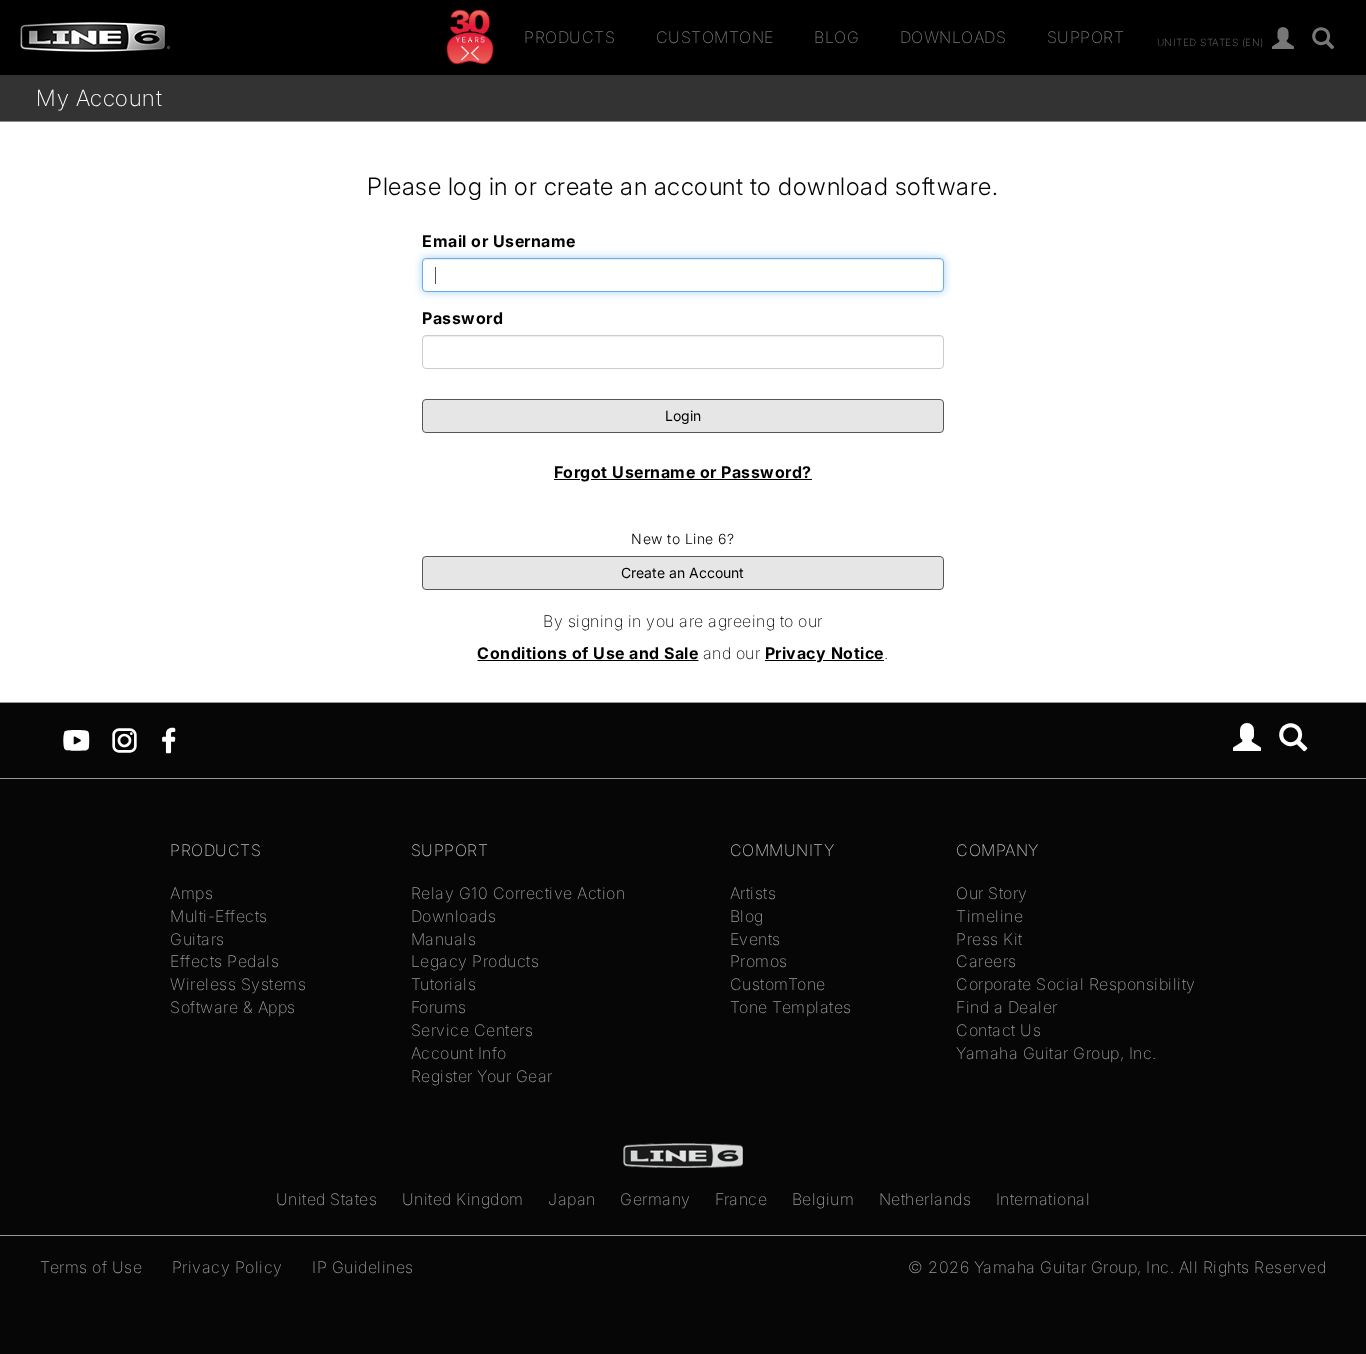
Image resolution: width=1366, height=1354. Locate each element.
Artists (753, 893)
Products (569, 37)
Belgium (823, 1199)
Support (1086, 37)
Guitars (197, 939)
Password (462, 318)
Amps (191, 893)
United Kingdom (463, 1199)
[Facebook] (168, 739)
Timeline (989, 916)
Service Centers (472, 1030)
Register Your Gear (482, 1076)
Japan (572, 1199)
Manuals (444, 939)
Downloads (953, 37)
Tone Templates (791, 1007)
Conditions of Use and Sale (587, 653)
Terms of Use (91, 1267)
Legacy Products (475, 961)
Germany (655, 1199)
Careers (986, 961)
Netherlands (925, 1199)
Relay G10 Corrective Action (518, 893)
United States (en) (1210, 41)
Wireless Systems (238, 984)
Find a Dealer (1007, 1007)
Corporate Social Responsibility (1076, 984)
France (741, 1199)
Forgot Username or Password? (683, 472)
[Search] (1323, 39)
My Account (99, 97)
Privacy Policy (227, 1267)
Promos (759, 961)
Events (755, 939)
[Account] (1283, 39)
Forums (439, 1007)
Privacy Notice (824, 653)
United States (327, 1199)
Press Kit (989, 939)
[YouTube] (76, 739)
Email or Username (499, 241)
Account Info (459, 1053)
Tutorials (444, 984)
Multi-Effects (219, 916)
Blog (836, 37)
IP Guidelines (363, 1267)
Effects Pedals (224, 961)
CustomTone (715, 37)
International (1043, 1199)
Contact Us (998, 1030)
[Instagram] (124, 739)
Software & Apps (233, 1007)
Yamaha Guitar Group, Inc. (1056, 1053)
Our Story (992, 893)
